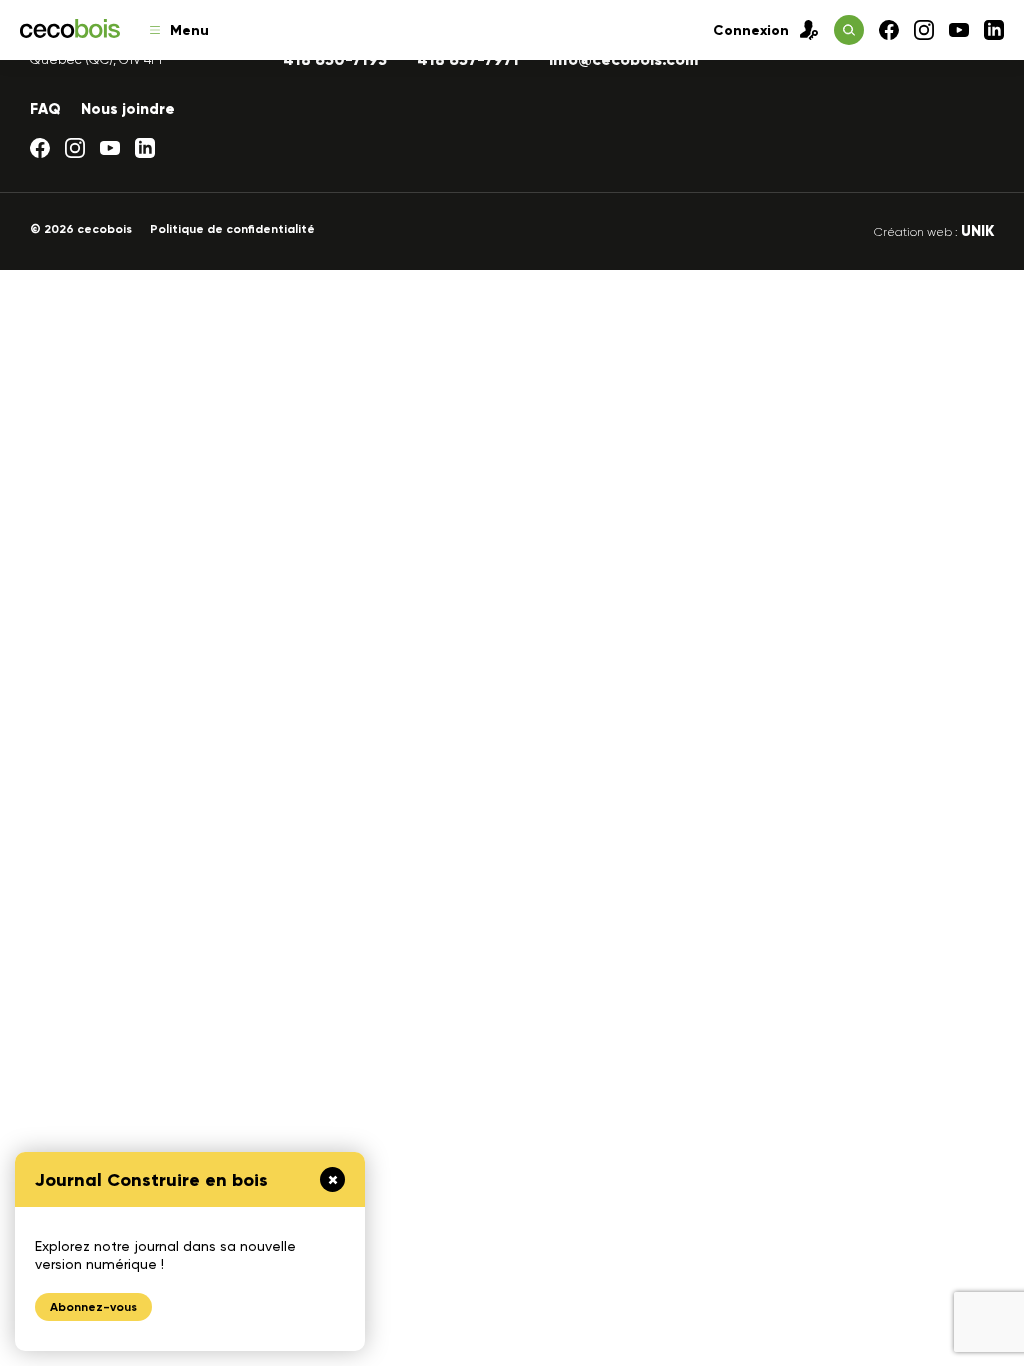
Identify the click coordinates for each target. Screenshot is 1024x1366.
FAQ (45, 109)
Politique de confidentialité (232, 229)
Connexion (751, 30)
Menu (189, 30)
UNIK (977, 231)
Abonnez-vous (93, 1307)
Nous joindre (128, 109)
